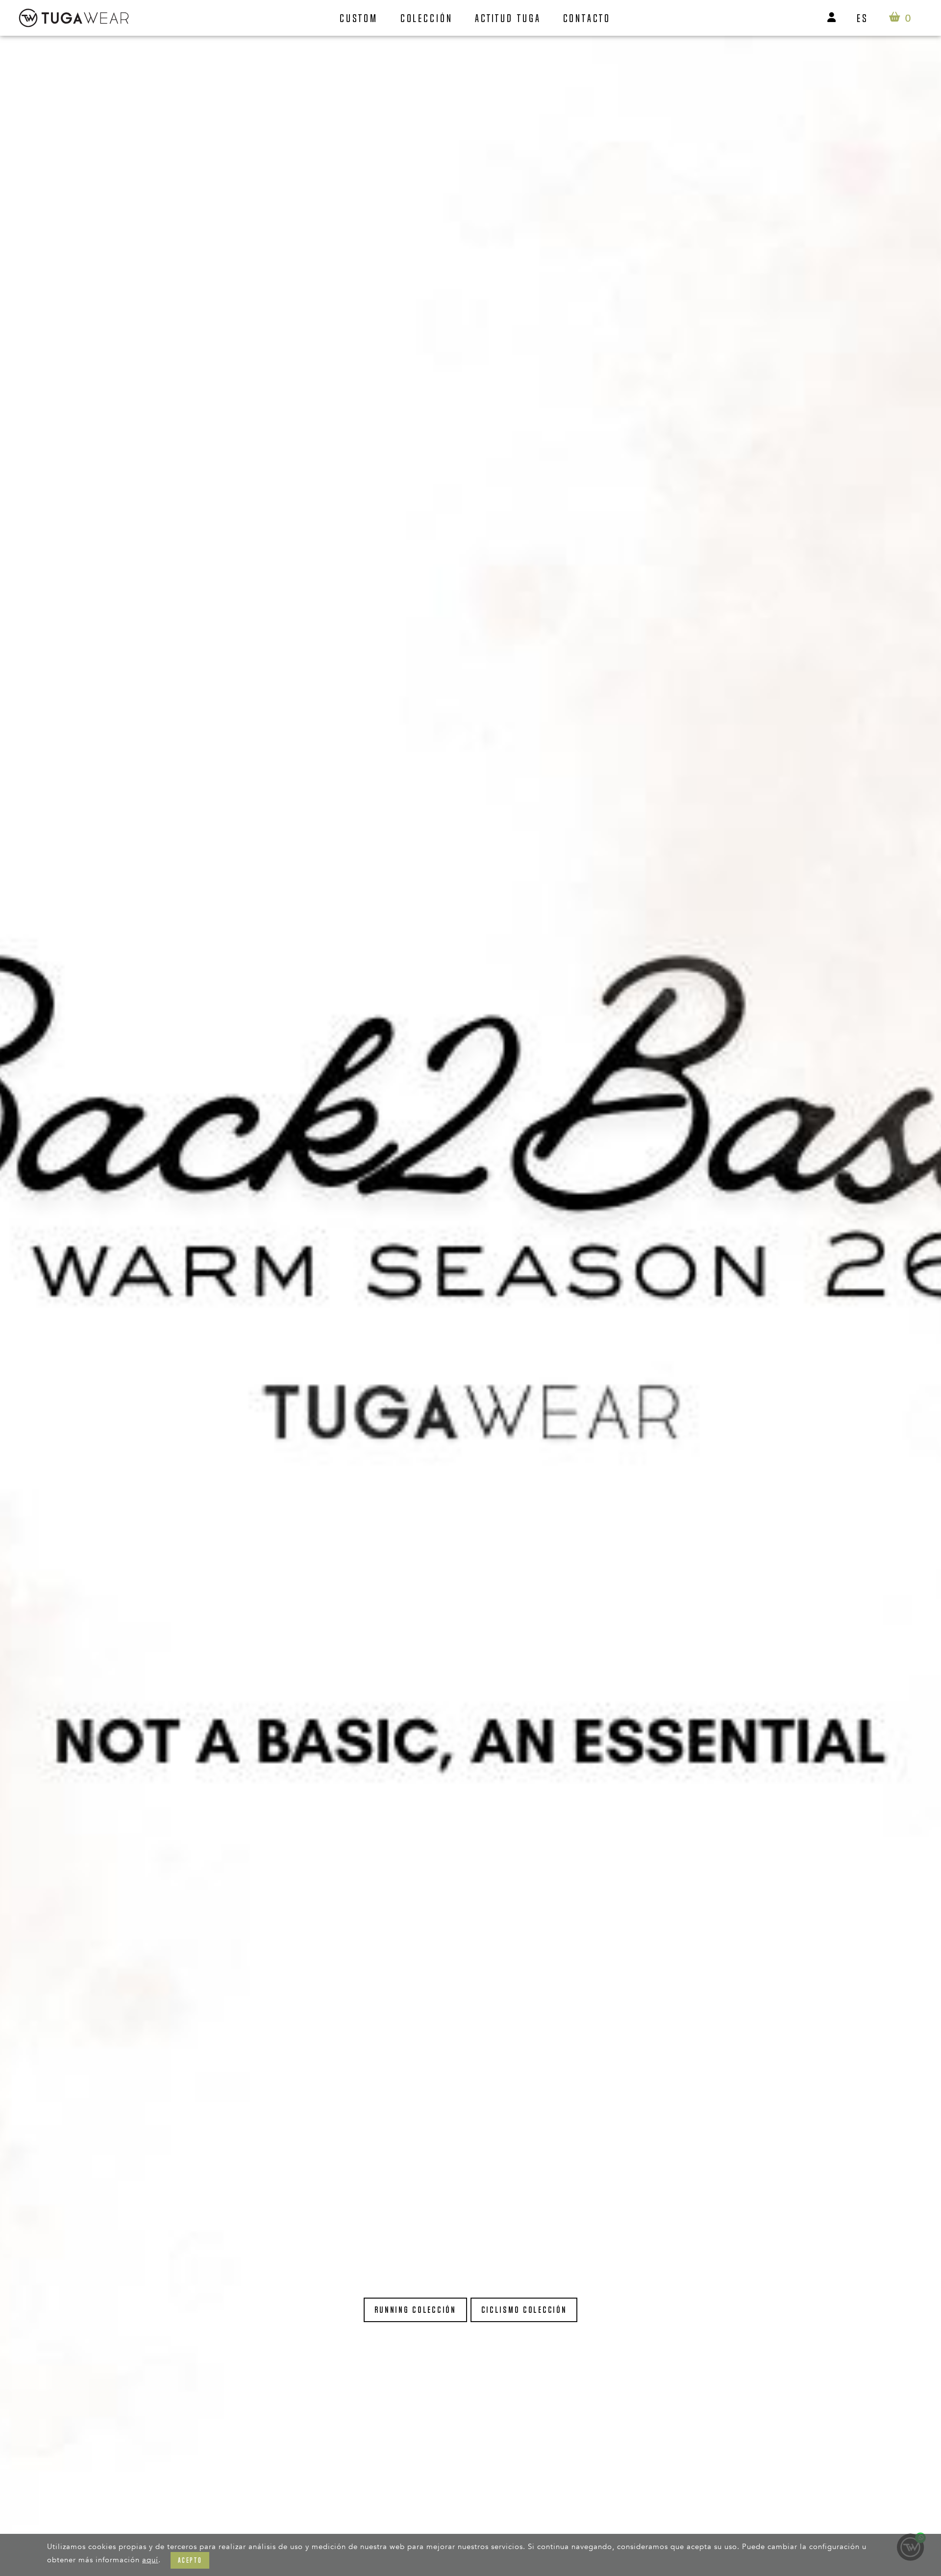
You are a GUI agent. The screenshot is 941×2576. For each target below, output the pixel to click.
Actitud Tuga (508, 18)
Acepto (190, 2560)
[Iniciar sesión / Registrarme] (832, 18)
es (863, 18)
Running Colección (415, 2310)
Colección (427, 18)
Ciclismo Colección (524, 2310)
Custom (359, 18)
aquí (150, 2560)
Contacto (587, 18)
